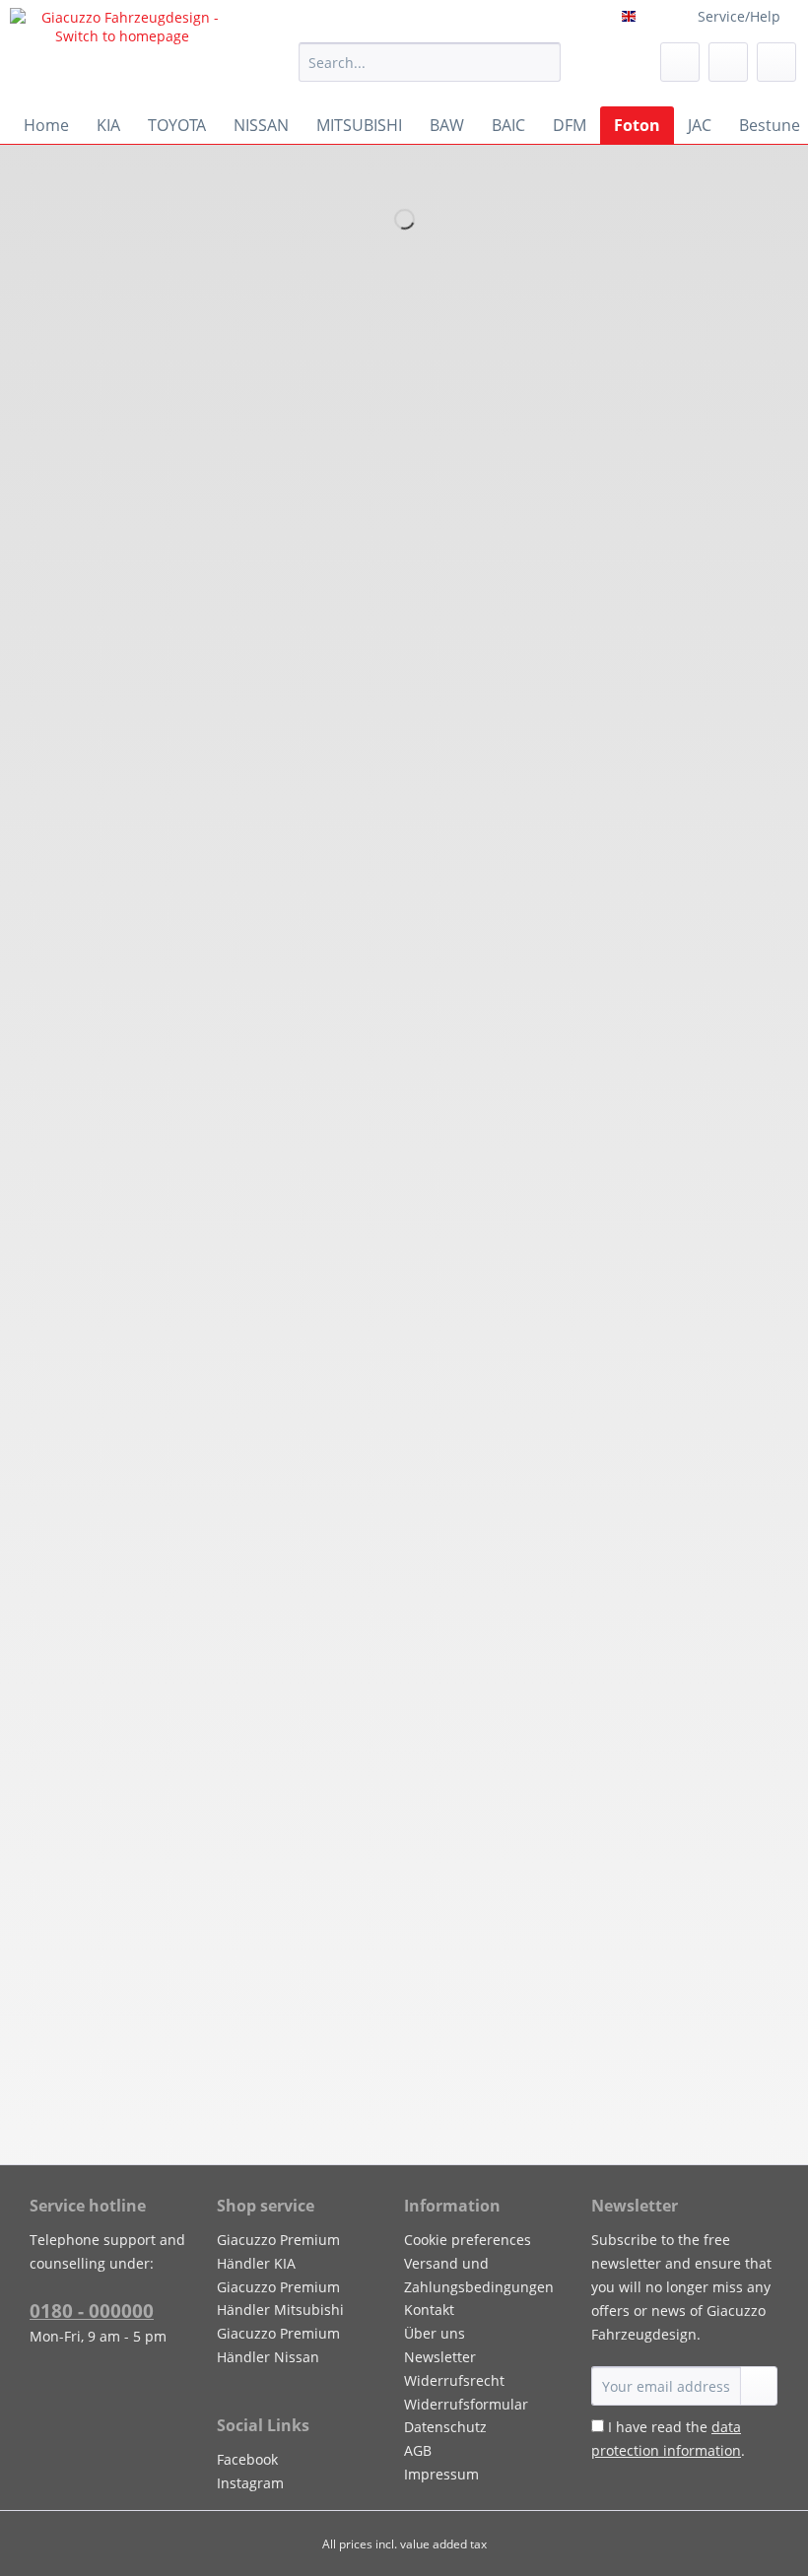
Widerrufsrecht (454, 2380)
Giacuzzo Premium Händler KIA (278, 2251)
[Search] (542, 62)
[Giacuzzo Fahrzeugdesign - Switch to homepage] (122, 52)
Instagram (250, 2483)
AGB (418, 2450)
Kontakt (429, 2310)
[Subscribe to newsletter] (759, 2386)
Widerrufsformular (466, 2404)
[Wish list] (680, 62)
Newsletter (440, 2357)
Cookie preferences (468, 2240)
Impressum (441, 2474)
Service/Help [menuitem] (739, 16)
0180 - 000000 (92, 2311)
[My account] (728, 62)
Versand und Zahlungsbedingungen (479, 2275)
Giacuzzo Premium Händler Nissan (278, 2345)
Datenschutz (445, 2427)
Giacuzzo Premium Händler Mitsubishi (280, 2299)
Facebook (247, 2459)
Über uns (435, 2333)
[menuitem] (430, 71)
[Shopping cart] (776, 62)
